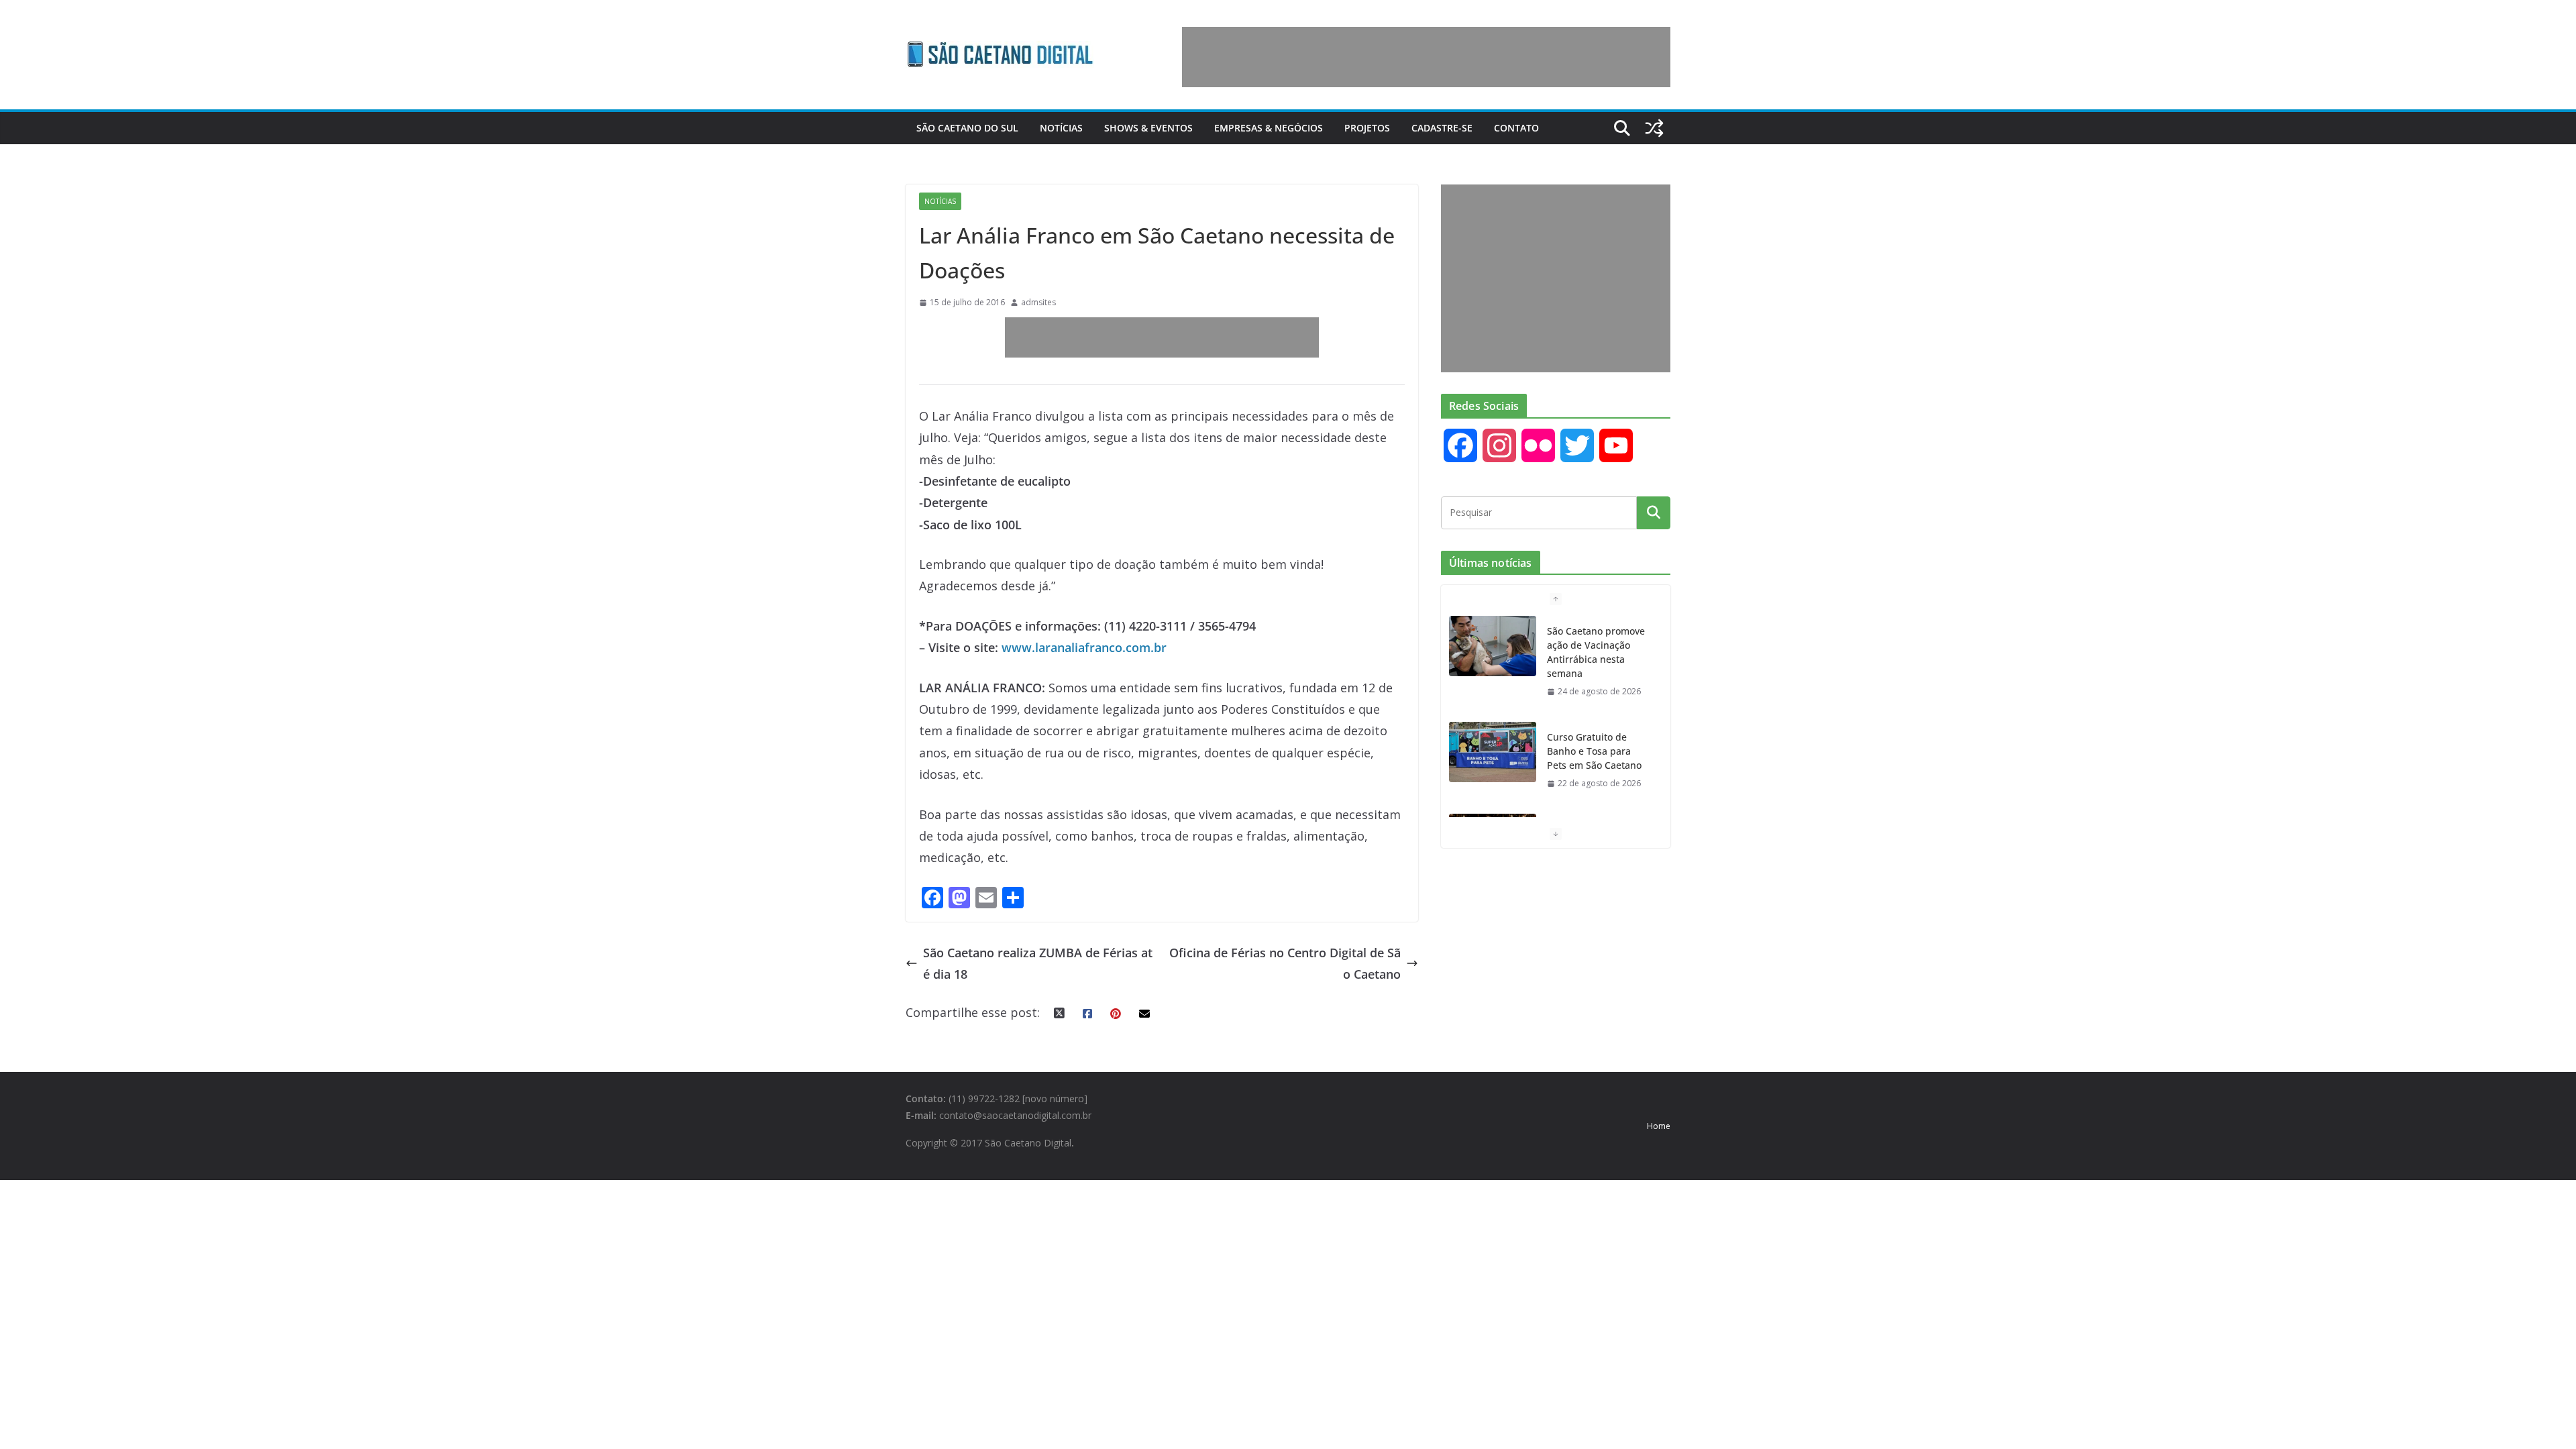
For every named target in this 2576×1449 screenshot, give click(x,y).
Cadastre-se (1442, 128)
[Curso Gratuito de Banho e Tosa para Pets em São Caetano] (1493, 752)
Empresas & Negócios (1269, 128)
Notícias (1061, 128)
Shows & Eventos (1148, 128)
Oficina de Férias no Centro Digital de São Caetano (1285, 963)
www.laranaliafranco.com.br (1084, 647)
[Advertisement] (1426, 57)
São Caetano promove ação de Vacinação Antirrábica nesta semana (1596, 652)
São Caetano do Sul (967, 128)
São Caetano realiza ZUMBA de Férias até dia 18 (1038, 963)
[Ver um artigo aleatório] (1654, 128)
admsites (1038, 302)
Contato (1516, 128)
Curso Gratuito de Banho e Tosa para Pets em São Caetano (1594, 751)
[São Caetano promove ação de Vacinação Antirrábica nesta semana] (1493, 646)
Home (1659, 1126)
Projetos (1367, 128)
